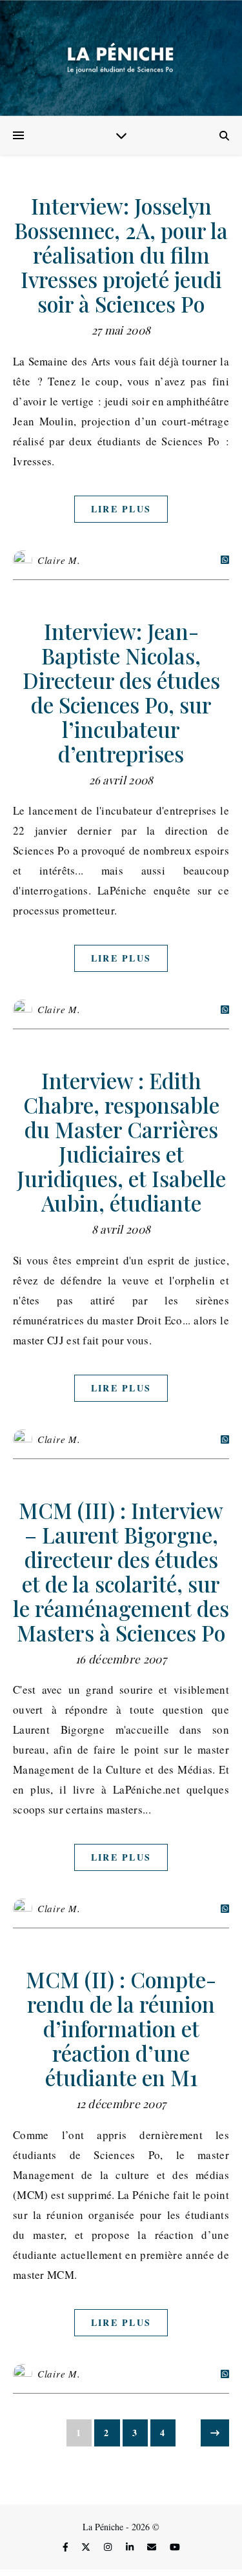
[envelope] (153, 2547)
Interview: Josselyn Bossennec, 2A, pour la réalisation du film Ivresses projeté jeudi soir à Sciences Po (121, 255)
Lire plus (121, 509)
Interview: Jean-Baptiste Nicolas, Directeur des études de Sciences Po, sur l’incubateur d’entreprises (121, 692)
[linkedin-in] (131, 2547)
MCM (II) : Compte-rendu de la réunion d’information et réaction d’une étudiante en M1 (121, 2028)
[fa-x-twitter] (87, 2547)
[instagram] (109, 2547)
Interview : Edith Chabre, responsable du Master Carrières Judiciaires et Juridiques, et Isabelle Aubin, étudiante (121, 1141)
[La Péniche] (121, 58)
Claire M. (59, 560)
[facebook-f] (67, 2547)
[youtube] (175, 2547)
